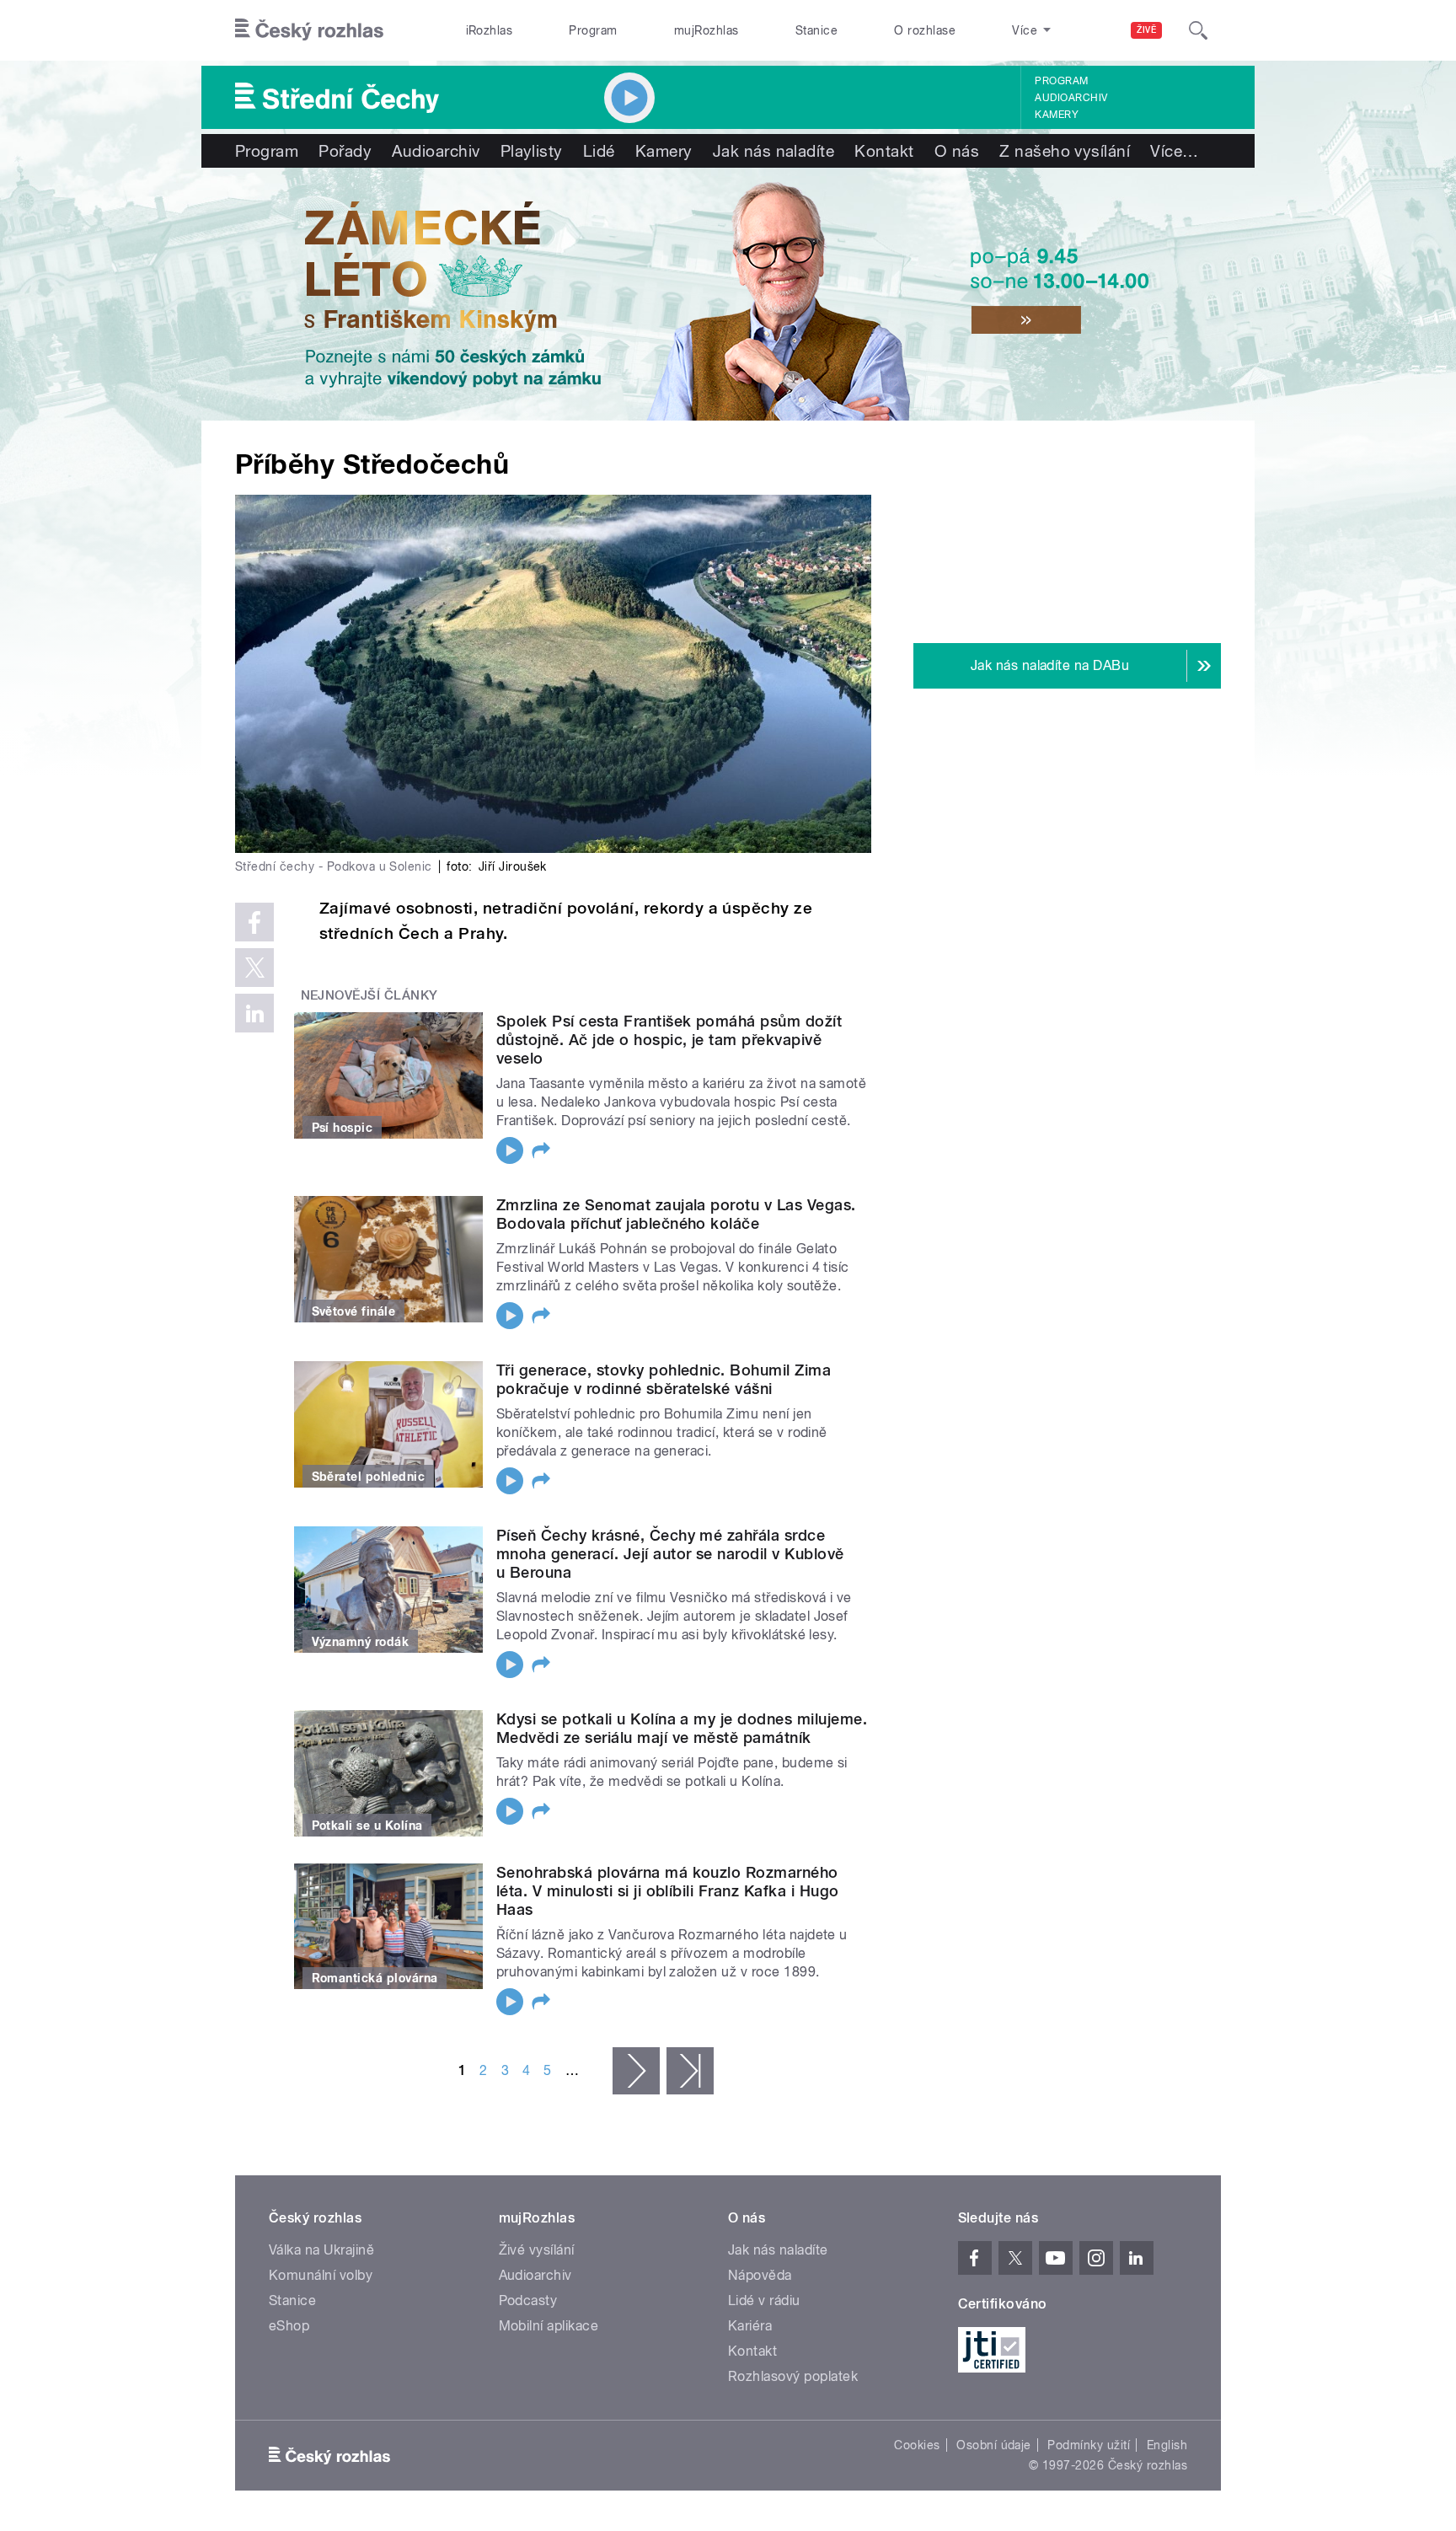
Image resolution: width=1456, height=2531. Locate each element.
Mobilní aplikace (549, 2326)
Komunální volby (321, 2275)
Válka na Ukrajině (321, 2250)
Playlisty (532, 151)
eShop (289, 2326)
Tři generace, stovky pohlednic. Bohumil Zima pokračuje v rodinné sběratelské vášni (664, 1379)
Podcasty (528, 2300)
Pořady (345, 151)
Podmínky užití (1089, 2445)
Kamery (1057, 115)
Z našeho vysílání (1065, 151)
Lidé (599, 151)
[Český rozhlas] (309, 30)
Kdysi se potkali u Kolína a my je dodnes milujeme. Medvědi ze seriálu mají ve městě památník (682, 1728)
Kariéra (750, 2326)
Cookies (917, 2445)
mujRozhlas (707, 30)
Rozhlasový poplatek (793, 2376)
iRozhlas (490, 30)
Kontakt (884, 151)
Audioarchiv (1071, 98)
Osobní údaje (994, 2445)
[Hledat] (1198, 30)
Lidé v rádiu (764, 2300)
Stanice (816, 30)
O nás (957, 151)
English (1167, 2445)
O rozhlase (925, 30)
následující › (636, 2071)
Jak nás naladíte (774, 151)
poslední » (690, 2071)
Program (593, 30)
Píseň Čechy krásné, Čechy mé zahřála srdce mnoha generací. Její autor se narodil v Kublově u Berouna (670, 1554)
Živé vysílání (537, 2250)
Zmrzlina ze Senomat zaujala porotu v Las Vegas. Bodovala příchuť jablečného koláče (676, 1214)
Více (1174, 151)
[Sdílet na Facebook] (254, 922)
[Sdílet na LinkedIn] (254, 1013)
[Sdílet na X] (254, 968)
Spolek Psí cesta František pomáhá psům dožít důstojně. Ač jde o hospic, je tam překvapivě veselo (669, 1040)
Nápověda (760, 2275)
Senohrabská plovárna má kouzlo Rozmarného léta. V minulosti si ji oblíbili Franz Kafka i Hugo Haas (667, 1891)
